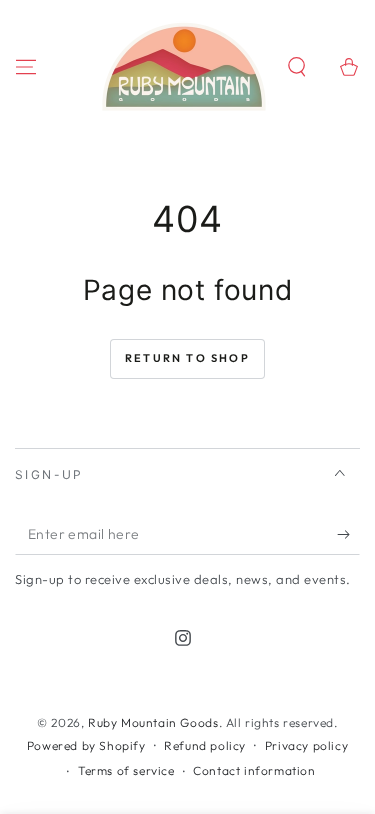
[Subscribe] (348, 535)
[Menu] (26, 67)
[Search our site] (297, 67)
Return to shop (187, 358)
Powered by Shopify (86, 745)
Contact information (254, 770)
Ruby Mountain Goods (153, 722)
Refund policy (205, 745)
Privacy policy (306, 745)
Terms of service (126, 770)
